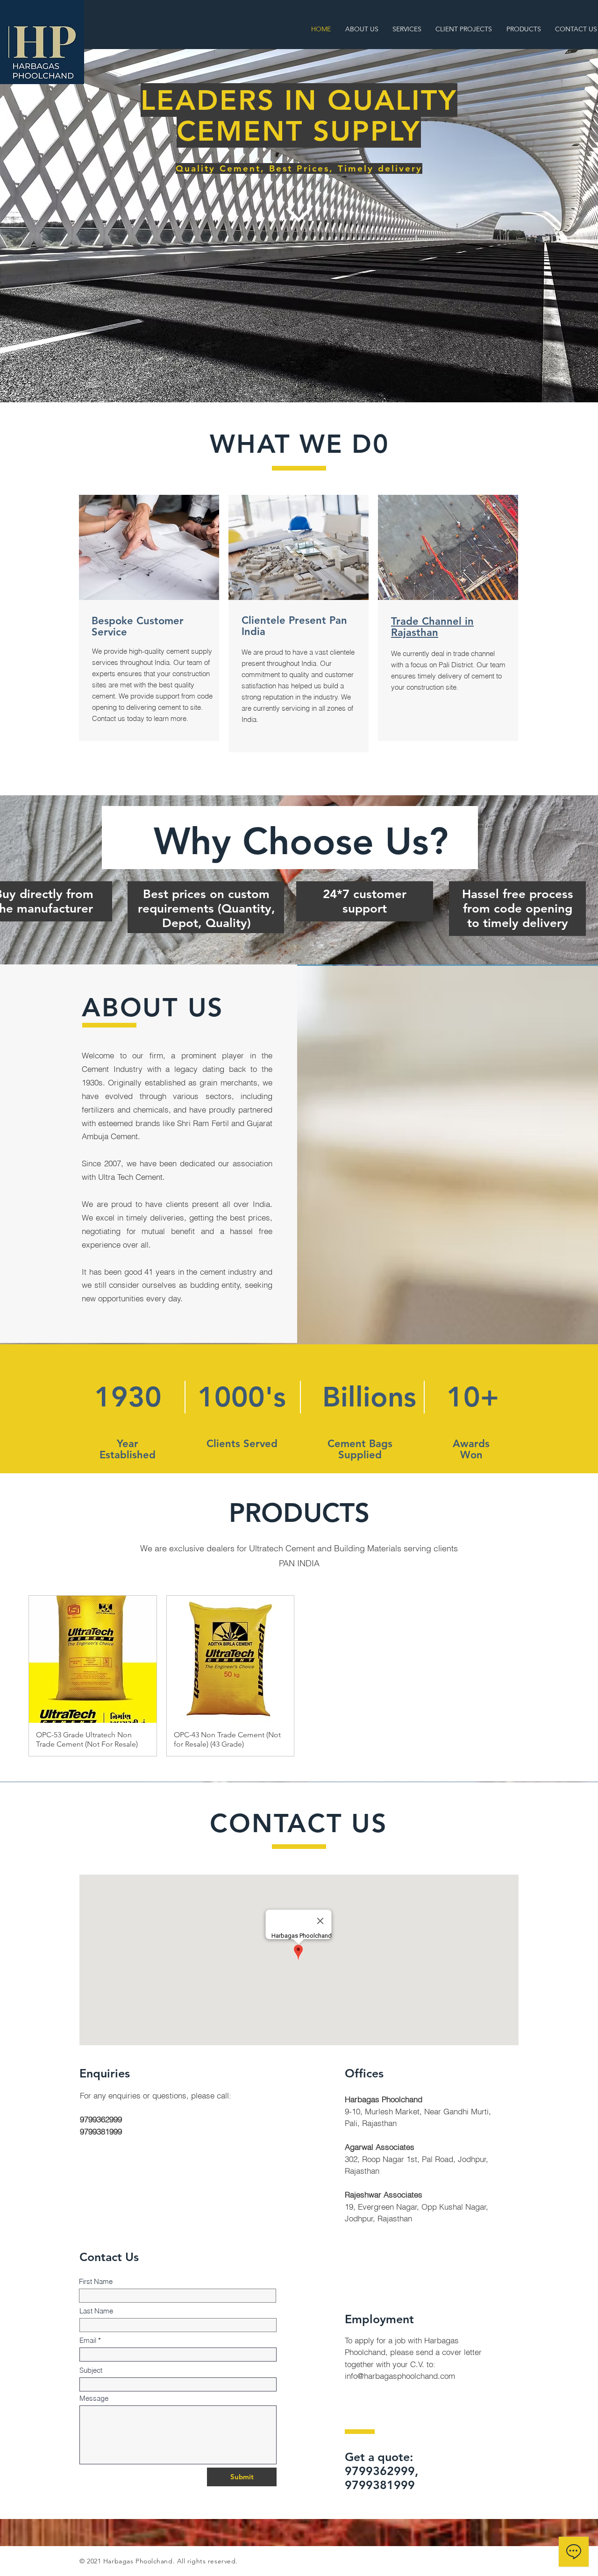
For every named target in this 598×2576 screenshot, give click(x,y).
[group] (299, 1676)
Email (88, 2340)
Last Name (96, 2311)
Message (94, 2398)
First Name (96, 2281)
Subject (91, 2370)
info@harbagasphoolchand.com (400, 2376)
